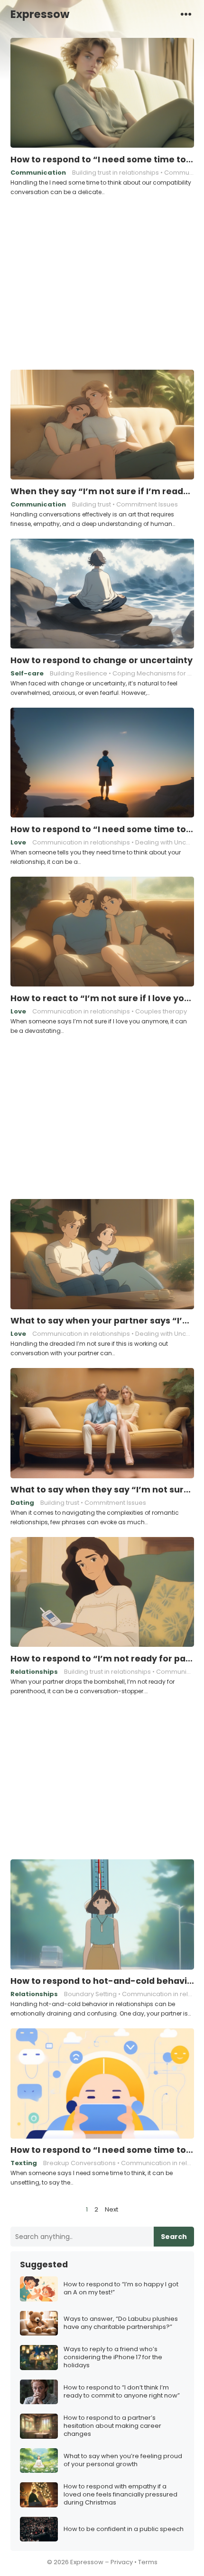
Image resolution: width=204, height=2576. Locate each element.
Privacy (122, 2562)
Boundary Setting (90, 1994)
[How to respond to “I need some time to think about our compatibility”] (102, 93)
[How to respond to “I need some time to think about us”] (102, 763)
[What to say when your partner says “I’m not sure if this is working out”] (102, 1254)
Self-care (27, 673)
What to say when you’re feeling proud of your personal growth (123, 2461)
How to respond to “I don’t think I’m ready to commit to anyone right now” (122, 2392)
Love (18, 842)
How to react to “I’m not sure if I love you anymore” (102, 998)
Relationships (34, 1672)
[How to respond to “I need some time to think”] (102, 2084)
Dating (22, 1503)
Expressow (40, 14)
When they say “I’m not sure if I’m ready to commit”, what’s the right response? (102, 491)
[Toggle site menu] (186, 14)
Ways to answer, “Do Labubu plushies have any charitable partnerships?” (121, 2323)
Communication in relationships (81, 842)
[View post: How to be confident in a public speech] (39, 2529)
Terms (148, 2562)
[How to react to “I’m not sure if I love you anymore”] (102, 932)
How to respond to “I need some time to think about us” (102, 829)
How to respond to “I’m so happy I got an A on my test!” (121, 2289)
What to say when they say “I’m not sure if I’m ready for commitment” (102, 1490)
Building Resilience (79, 673)
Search (174, 2237)
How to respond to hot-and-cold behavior (102, 1981)
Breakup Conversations (79, 2163)
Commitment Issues (147, 504)
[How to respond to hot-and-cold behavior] (102, 1915)
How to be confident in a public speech (124, 2529)
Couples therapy (161, 1011)
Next (111, 2209)
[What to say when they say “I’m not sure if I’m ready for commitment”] (102, 1423)
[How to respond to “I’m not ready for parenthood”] (102, 1592)
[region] (102, 282)
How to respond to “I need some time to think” (102, 2150)
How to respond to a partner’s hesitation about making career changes (112, 2426)
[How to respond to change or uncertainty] (102, 594)
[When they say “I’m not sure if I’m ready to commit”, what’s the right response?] (102, 425)
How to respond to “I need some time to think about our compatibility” (102, 160)
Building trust (92, 504)
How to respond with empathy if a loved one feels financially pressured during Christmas (121, 2495)
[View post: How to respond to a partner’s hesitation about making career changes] (39, 2426)
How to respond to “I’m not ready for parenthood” (102, 1659)
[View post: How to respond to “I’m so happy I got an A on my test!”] (39, 2289)
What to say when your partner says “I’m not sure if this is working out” (102, 1321)
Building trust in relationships (116, 173)
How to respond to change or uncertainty (102, 660)
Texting (24, 2163)
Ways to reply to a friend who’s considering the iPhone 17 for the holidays (113, 2358)
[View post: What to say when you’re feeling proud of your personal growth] (39, 2461)
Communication (38, 173)
